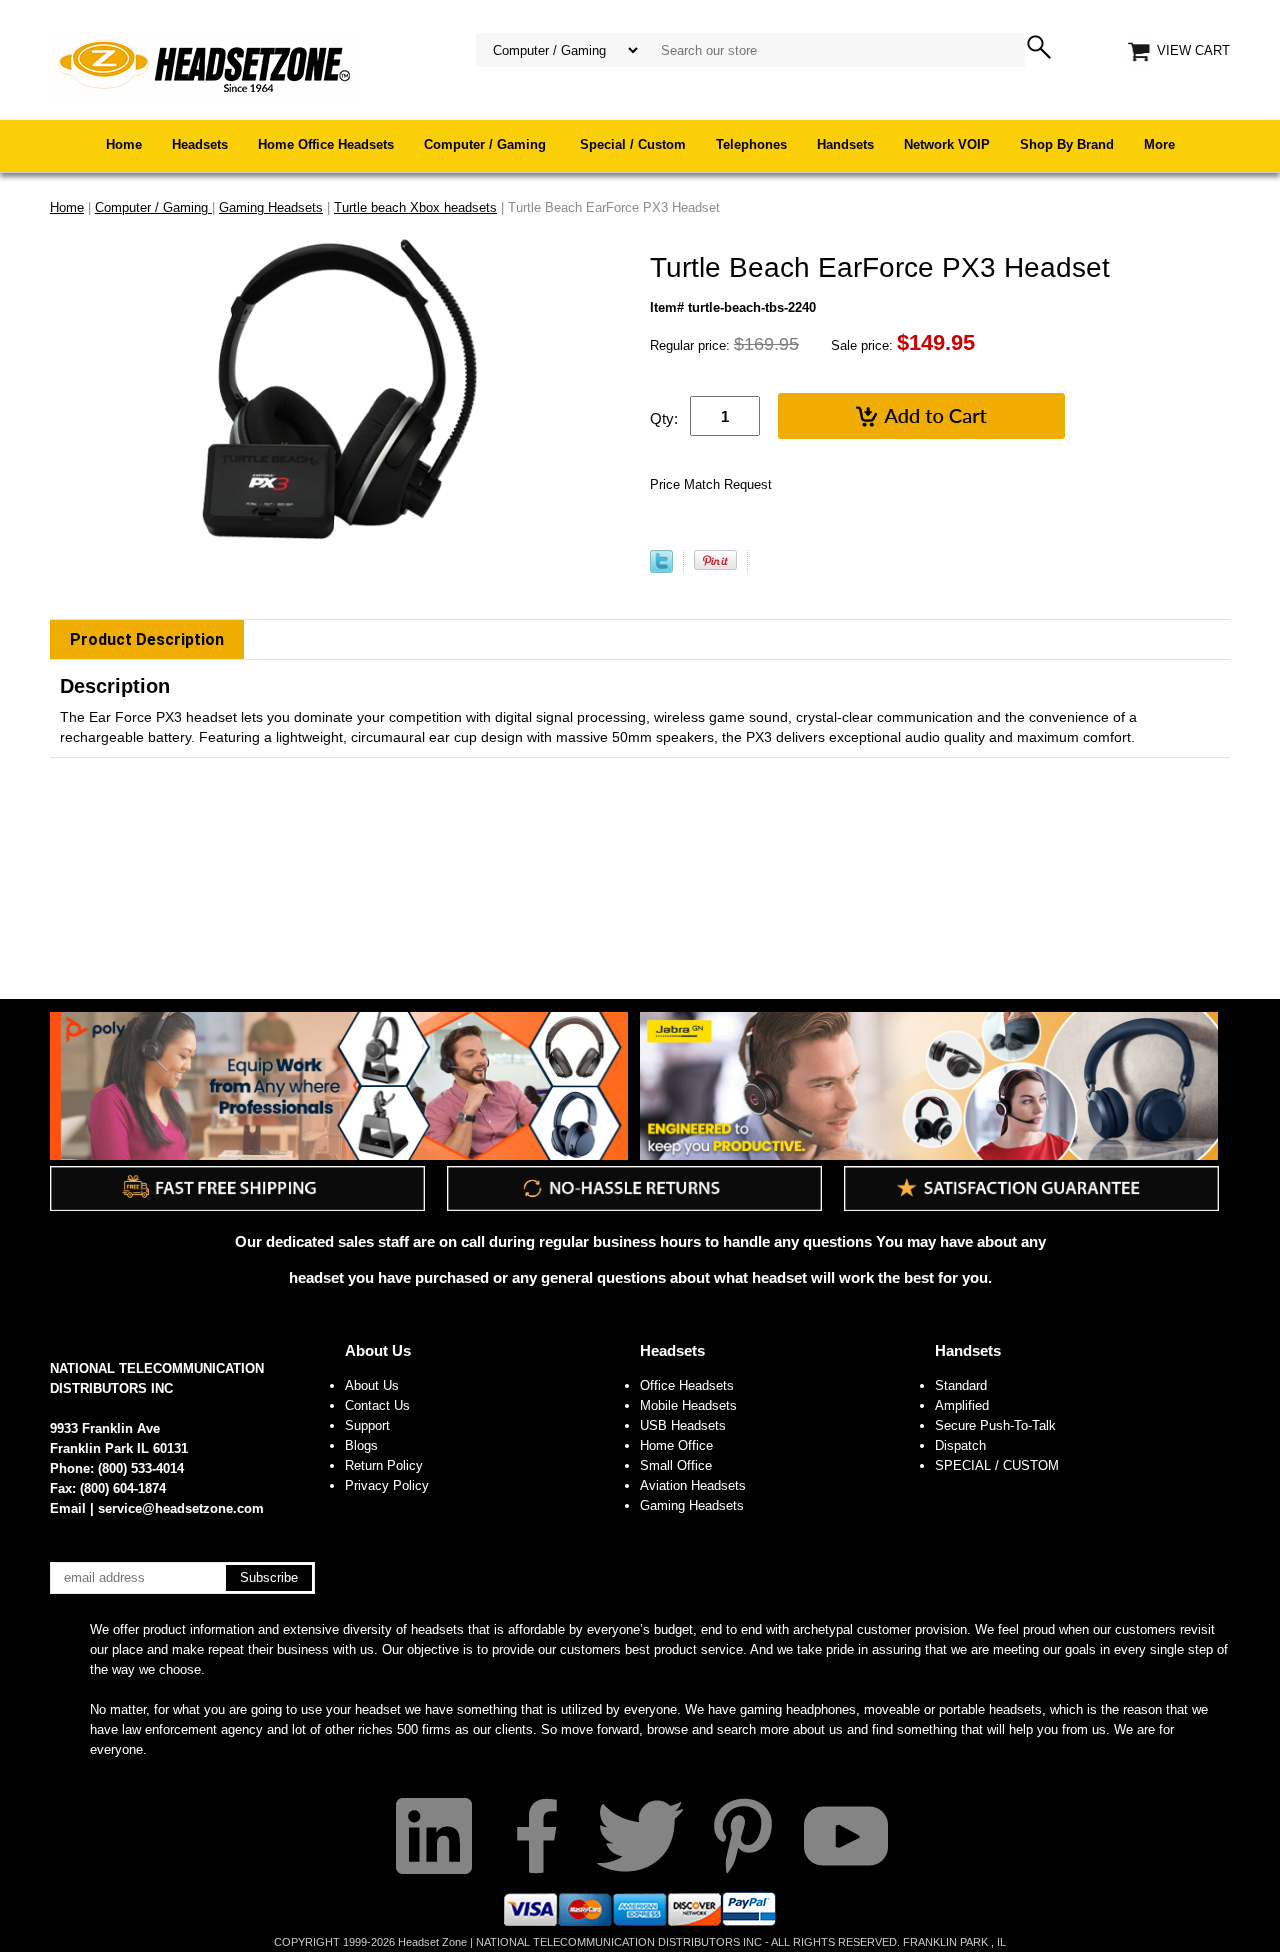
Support (367, 1425)
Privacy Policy (387, 1485)
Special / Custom (633, 144)
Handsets (845, 144)
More (1159, 144)
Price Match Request (711, 484)
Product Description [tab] (147, 639)
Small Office (676, 1465)
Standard (961, 1385)
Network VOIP (947, 144)
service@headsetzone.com (181, 1508)
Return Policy (384, 1465)
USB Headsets (683, 1425)
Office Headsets (687, 1385)
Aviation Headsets (693, 1485)
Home (124, 144)
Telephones (751, 144)
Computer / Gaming (487, 144)
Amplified (962, 1405)
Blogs (361, 1445)
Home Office (676, 1445)
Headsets (200, 144)
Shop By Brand (1067, 144)
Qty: (664, 418)
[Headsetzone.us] (204, 64)
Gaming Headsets (692, 1505)
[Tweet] (661, 568)
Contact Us (377, 1405)
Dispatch (960, 1445)
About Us (378, 1350)
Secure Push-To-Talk (995, 1425)
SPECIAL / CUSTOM (997, 1465)
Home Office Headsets (326, 144)
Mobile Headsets (688, 1405)
